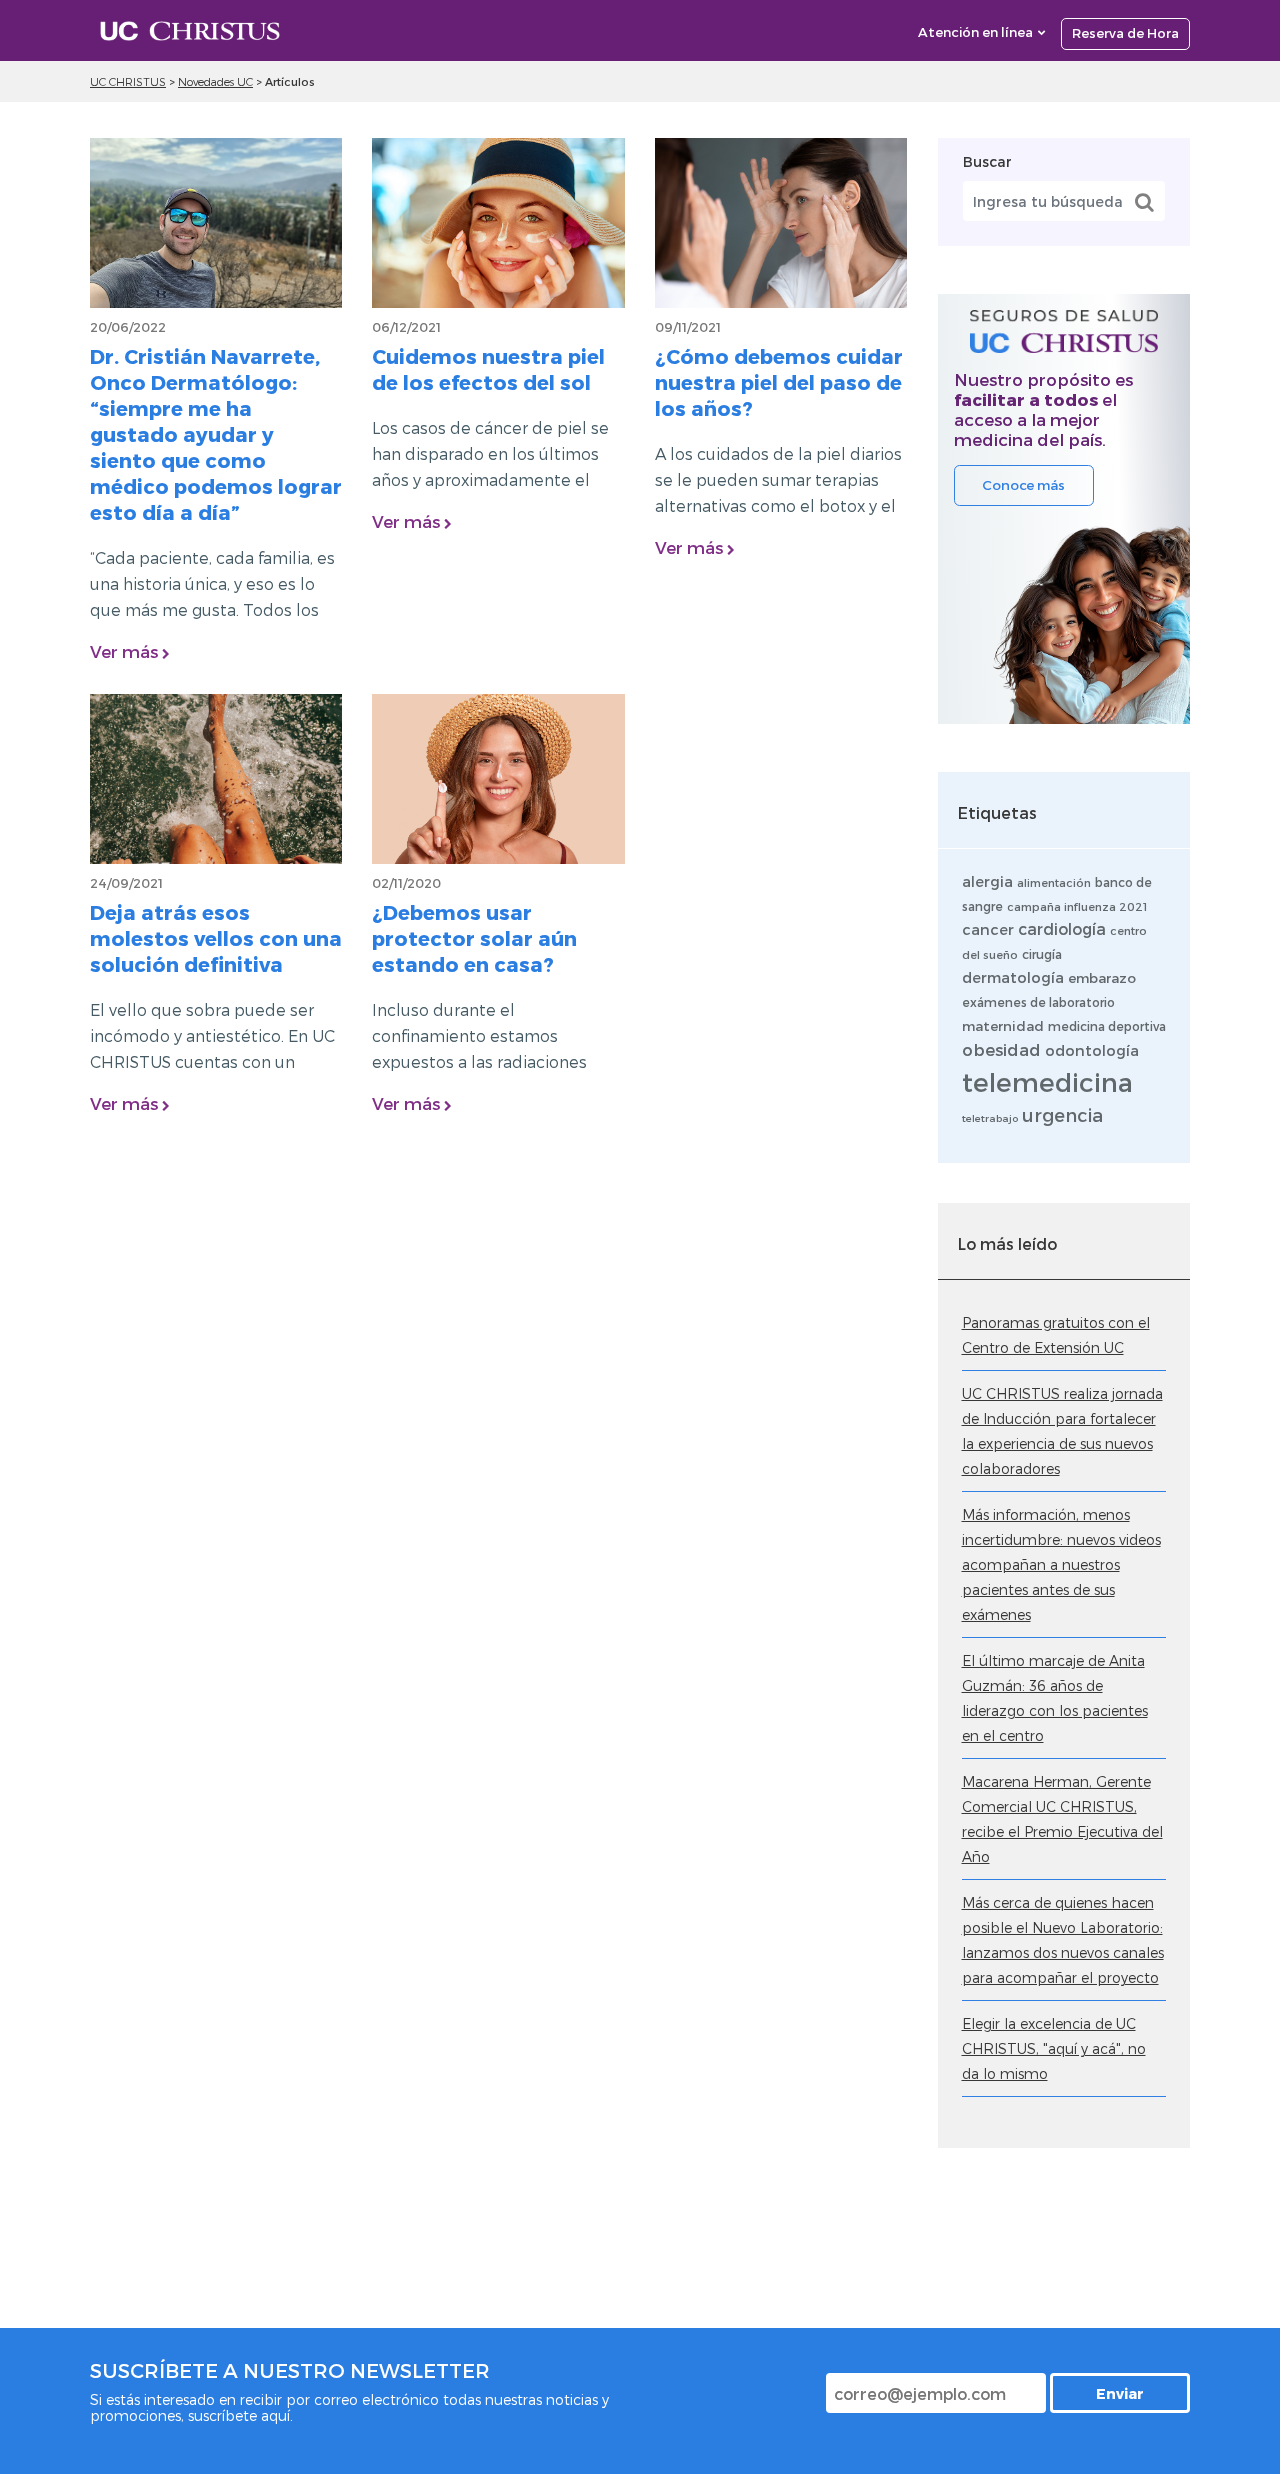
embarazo (1102, 977)
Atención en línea (975, 32)
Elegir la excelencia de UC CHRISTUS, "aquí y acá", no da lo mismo (1054, 2048)
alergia (987, 881)
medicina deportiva (1107, 1026)
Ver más (126, 651)
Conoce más (1023, 485)
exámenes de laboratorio (1038, 1002)
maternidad (1003, 1025)
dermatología (1013, 977)
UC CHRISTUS (128, 81)
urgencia (1062, 1114)
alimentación (1054, 882)
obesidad (1001, 1049)
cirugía (1042, 954)
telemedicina (1047, 1081)
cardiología (1062, 928)
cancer (988, 929)
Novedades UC (215, 81)
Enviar (1120, 2393)
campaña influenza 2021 (1077, 906)
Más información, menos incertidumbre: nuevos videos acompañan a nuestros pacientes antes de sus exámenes (1061, 1564)
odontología (1092, 1050)
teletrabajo (990, 1118)
